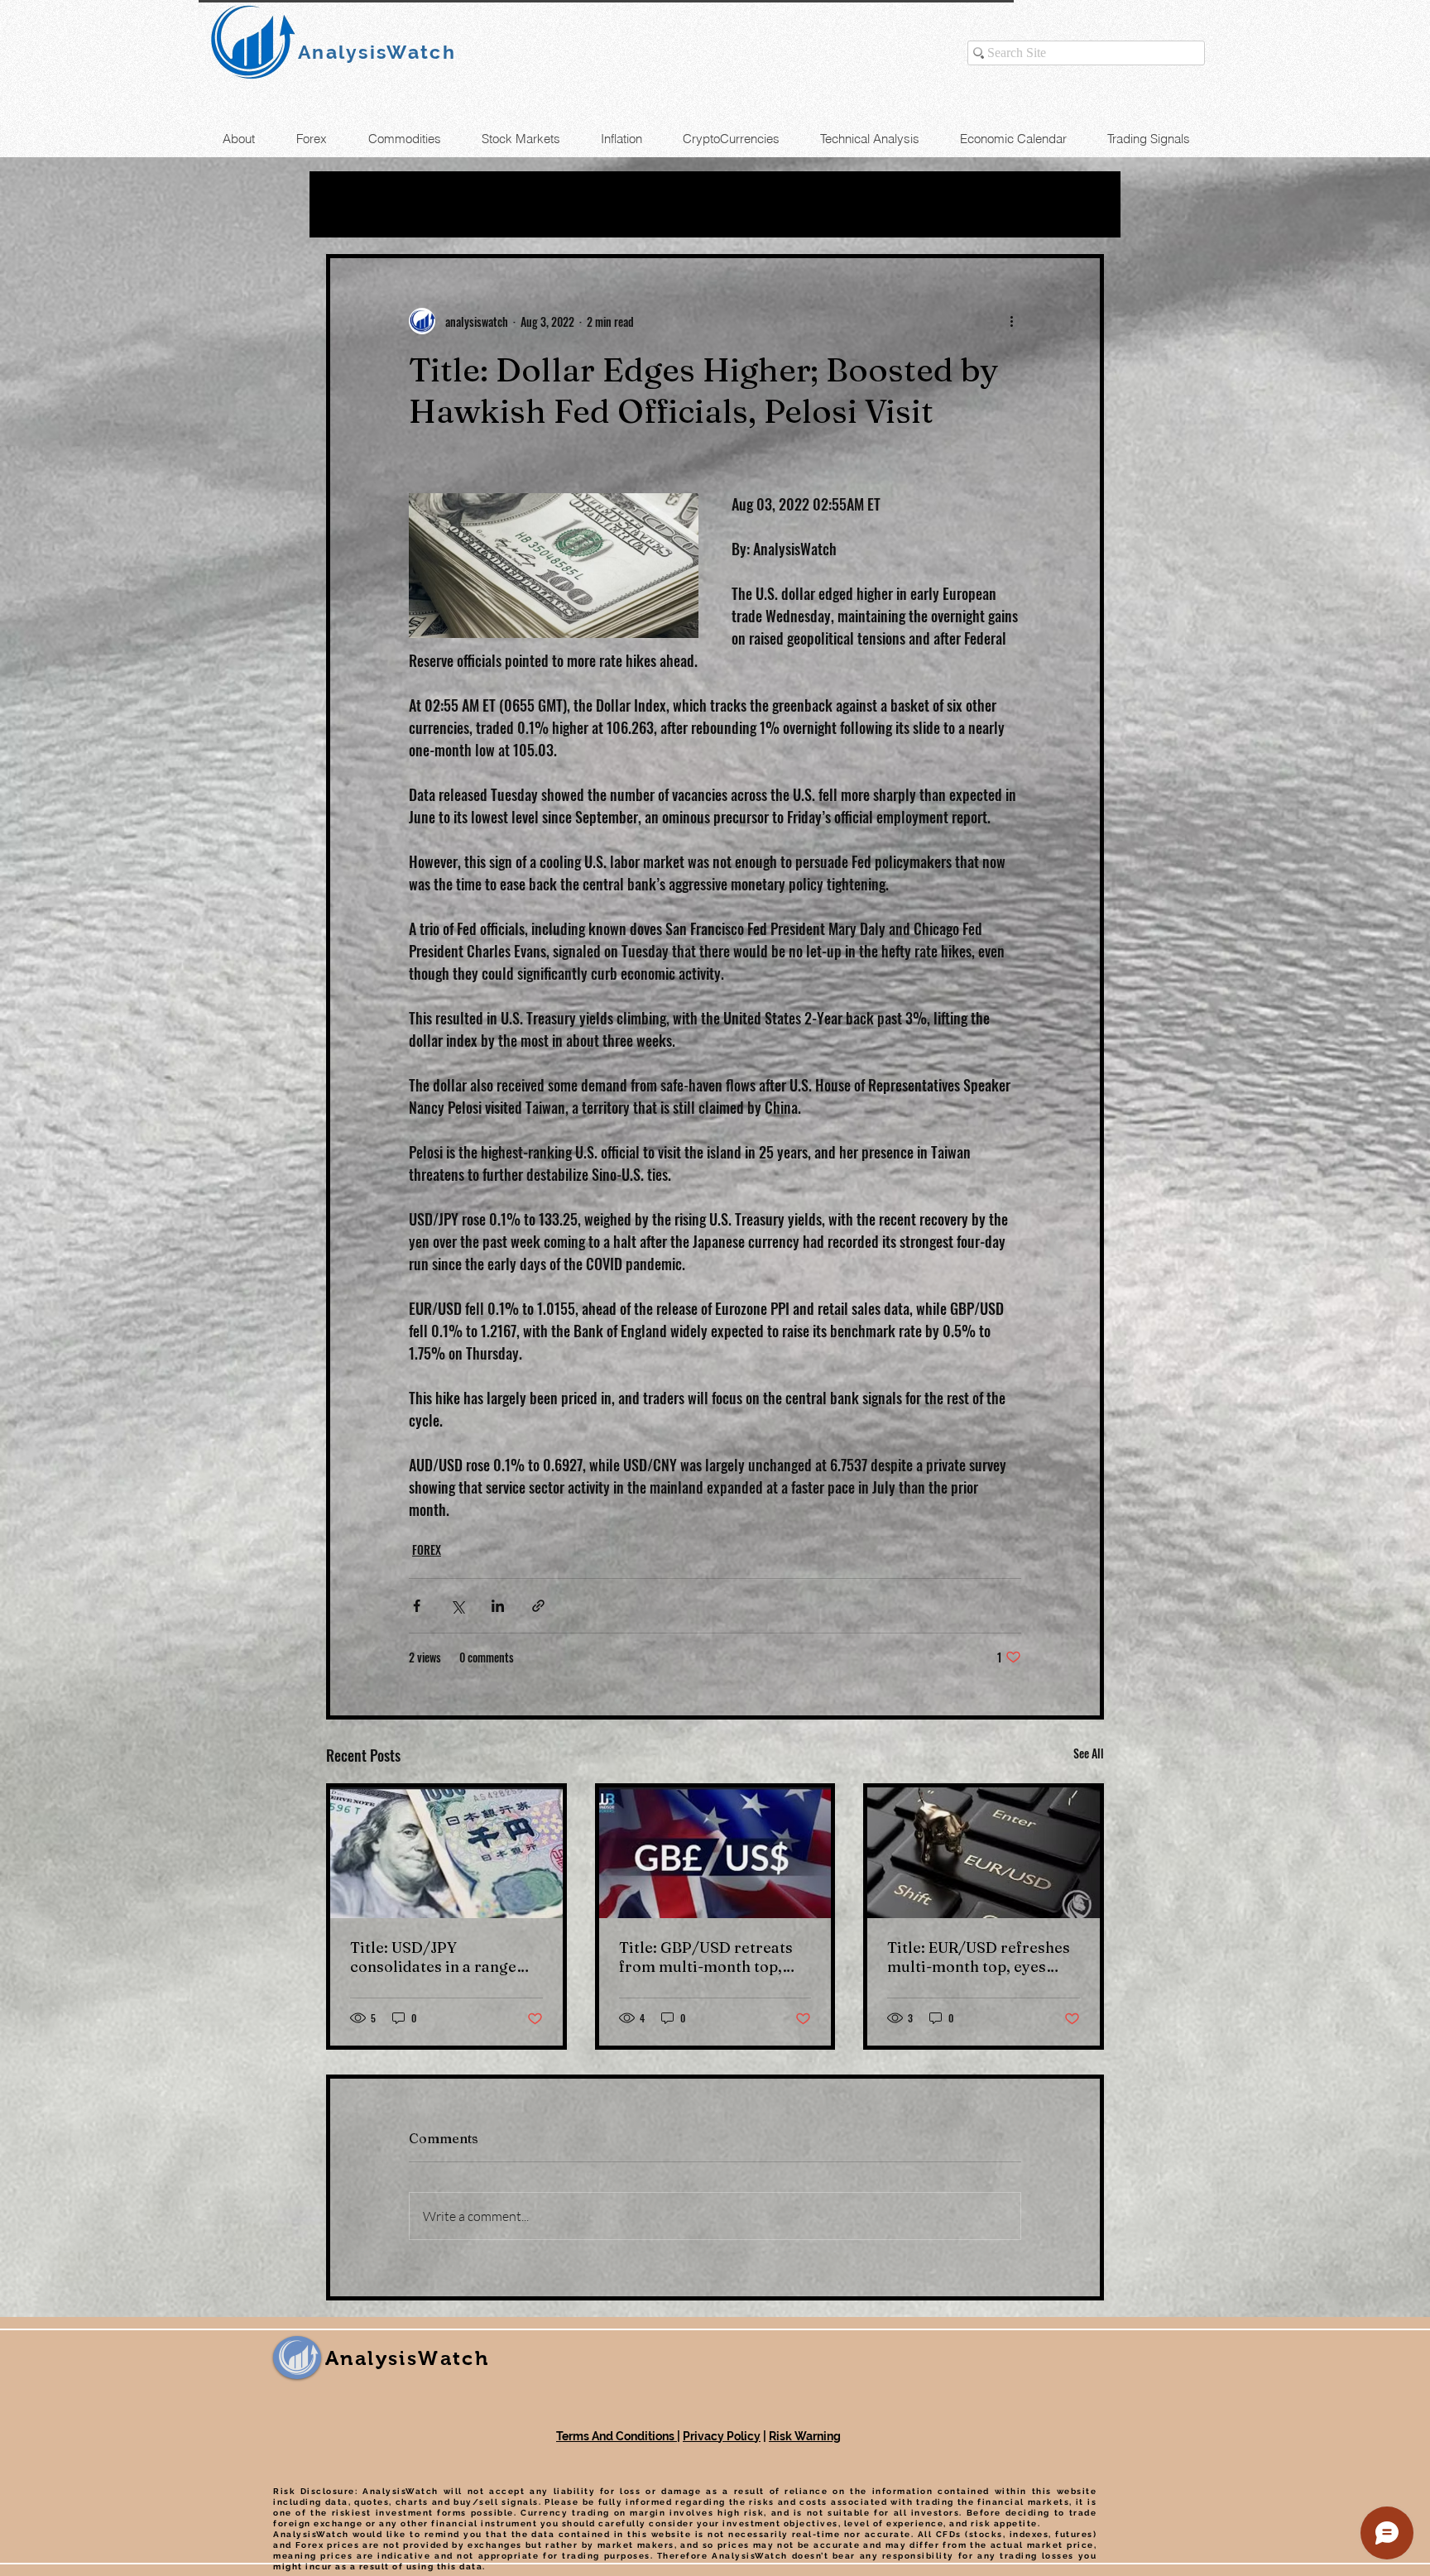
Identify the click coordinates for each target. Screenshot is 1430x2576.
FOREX (592, 204)
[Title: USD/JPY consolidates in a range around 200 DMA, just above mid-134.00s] (446, 1853)
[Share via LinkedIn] (498, 1606)
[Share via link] (538, 1606)
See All (1089, 1753)
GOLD (510, 204)
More (845, 204)
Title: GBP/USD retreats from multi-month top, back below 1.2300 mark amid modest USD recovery (706, 1957)
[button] (1083, 204)
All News (360, 204)
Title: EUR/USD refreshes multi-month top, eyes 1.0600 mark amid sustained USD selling (979, 1957)
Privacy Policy (722, 2436)
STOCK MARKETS (722, 204)
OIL (441, 204)
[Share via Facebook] (417, 1606)
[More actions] (1011, 321)
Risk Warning (805, 2436)
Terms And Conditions (617, 2436)
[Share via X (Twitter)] (457, 1606)
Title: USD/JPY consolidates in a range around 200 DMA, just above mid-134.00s (433, 1957)
